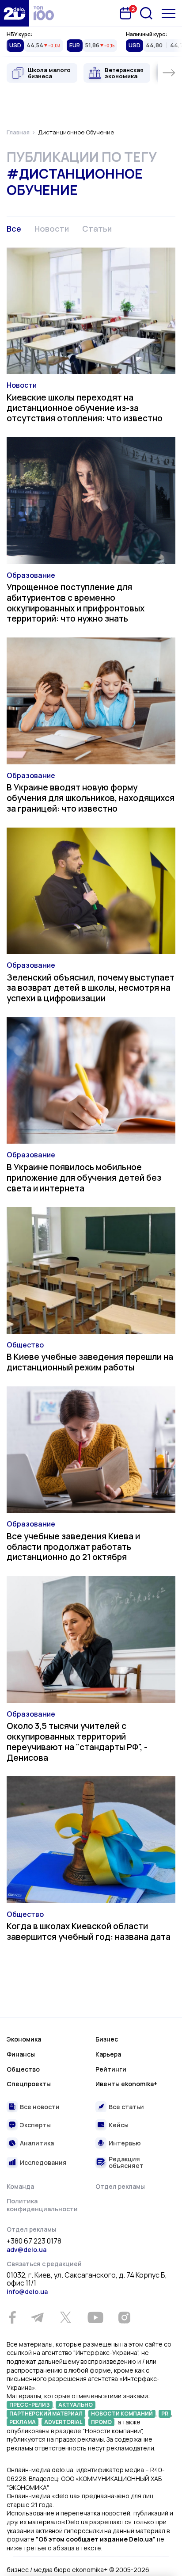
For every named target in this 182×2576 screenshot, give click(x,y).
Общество (25, 1345)
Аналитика (37, 2143)
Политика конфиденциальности (42, 2205)
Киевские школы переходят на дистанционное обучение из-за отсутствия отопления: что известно (85, 408)
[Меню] (169, 13)
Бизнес (107, 2039)
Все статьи (126, 2107)
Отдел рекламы (120, 2186)
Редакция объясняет (126, 2162)
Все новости (40, 2107)
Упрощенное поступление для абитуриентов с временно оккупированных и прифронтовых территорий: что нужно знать (76, 603)
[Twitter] (65, 2317)
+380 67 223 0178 (34, 2241)
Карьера (108, 2054)
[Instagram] (124, 2317)
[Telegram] (37, 2317)
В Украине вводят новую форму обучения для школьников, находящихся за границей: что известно (91, 798)
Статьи (97, 229)
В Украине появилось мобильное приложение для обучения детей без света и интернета (84, 1178)
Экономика (24, 2039)
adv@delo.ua (27, 2250)
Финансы (21, 2054)
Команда (20, 2186)
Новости (52, 229)
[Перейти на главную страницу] (15, 13)
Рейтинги (111, 2069)
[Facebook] (12, 2318)
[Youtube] (95, 2317)
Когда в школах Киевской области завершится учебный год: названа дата (89, 1931)
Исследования (43, 2162)
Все (14, 229)
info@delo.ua (27, 2292)
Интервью (125, 2143)
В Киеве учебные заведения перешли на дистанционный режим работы (90, 1362)
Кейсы (119, 2125)
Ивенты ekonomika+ (126, 2084)
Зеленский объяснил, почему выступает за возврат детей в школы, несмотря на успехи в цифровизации (91, 988)
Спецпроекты (29, 2084)
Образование (31, 575)
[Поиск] (146, 13)
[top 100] (44, 13)
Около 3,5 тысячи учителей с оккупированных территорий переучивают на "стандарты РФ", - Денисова (77, 1742)
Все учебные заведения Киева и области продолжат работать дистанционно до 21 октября (73, 1547)
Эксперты (35, 2125)
